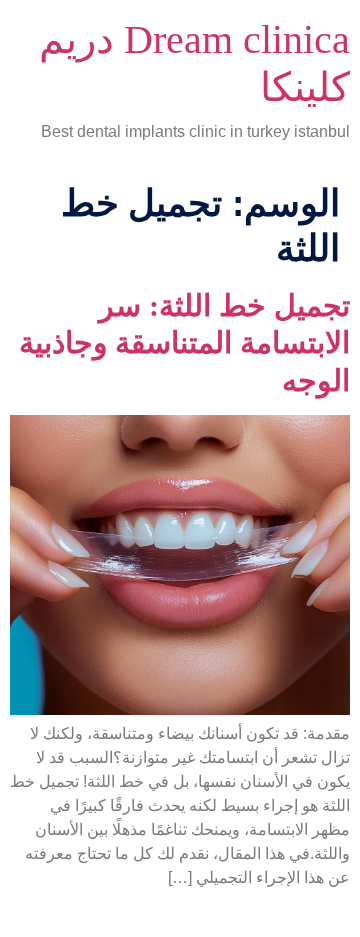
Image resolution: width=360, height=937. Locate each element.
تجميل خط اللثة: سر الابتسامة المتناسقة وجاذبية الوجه (184, 343)
